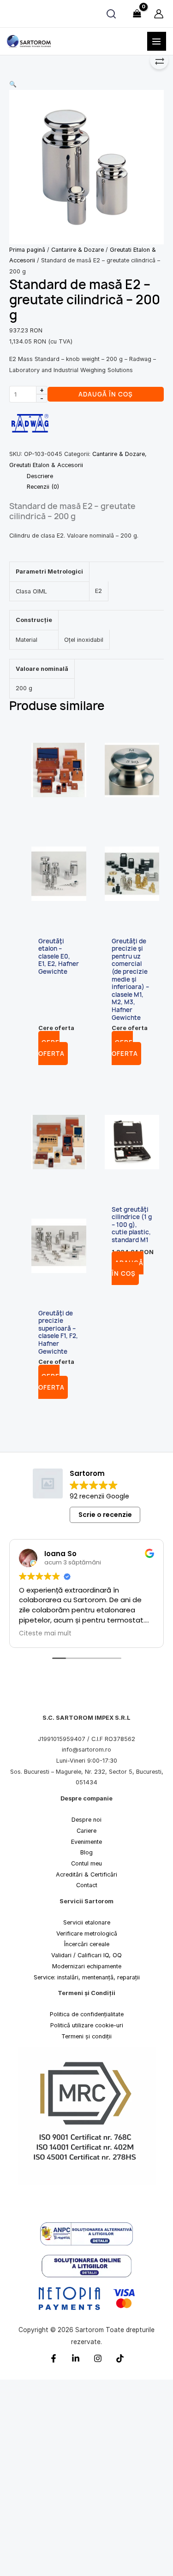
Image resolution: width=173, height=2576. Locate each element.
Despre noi (86, 1820)
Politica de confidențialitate (87, 2014)
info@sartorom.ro (86, 1750)
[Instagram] (98, 2358)
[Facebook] (54, 2358)
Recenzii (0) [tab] (43, 487)
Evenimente (86, 1841)
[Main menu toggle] (157, 41)
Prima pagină (27, 250)
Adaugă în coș (106, 394)
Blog (86, 1852)
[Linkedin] (76, 2358)
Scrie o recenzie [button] (105, 1515)
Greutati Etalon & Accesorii (46, 465)
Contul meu (86, 1863)
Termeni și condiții (86, 2036)
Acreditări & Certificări (86, 1874)
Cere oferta (51, 1048)
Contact (87, 1885)
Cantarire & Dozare (78, 250)
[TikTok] (120, 2358)
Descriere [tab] (40, 476)
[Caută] (111, 14)
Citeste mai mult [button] (45, 1633)
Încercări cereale (87, 1944)
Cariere (86, 1830)
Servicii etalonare (87, 1922)
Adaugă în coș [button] (128, 1268)
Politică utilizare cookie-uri (87, 2025)
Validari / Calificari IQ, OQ (86, 1955)
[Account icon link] (159, 14)
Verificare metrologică (87, 1933)
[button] (86, 84)
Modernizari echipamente (87, 1966)
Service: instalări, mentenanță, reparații (87, 1977)
